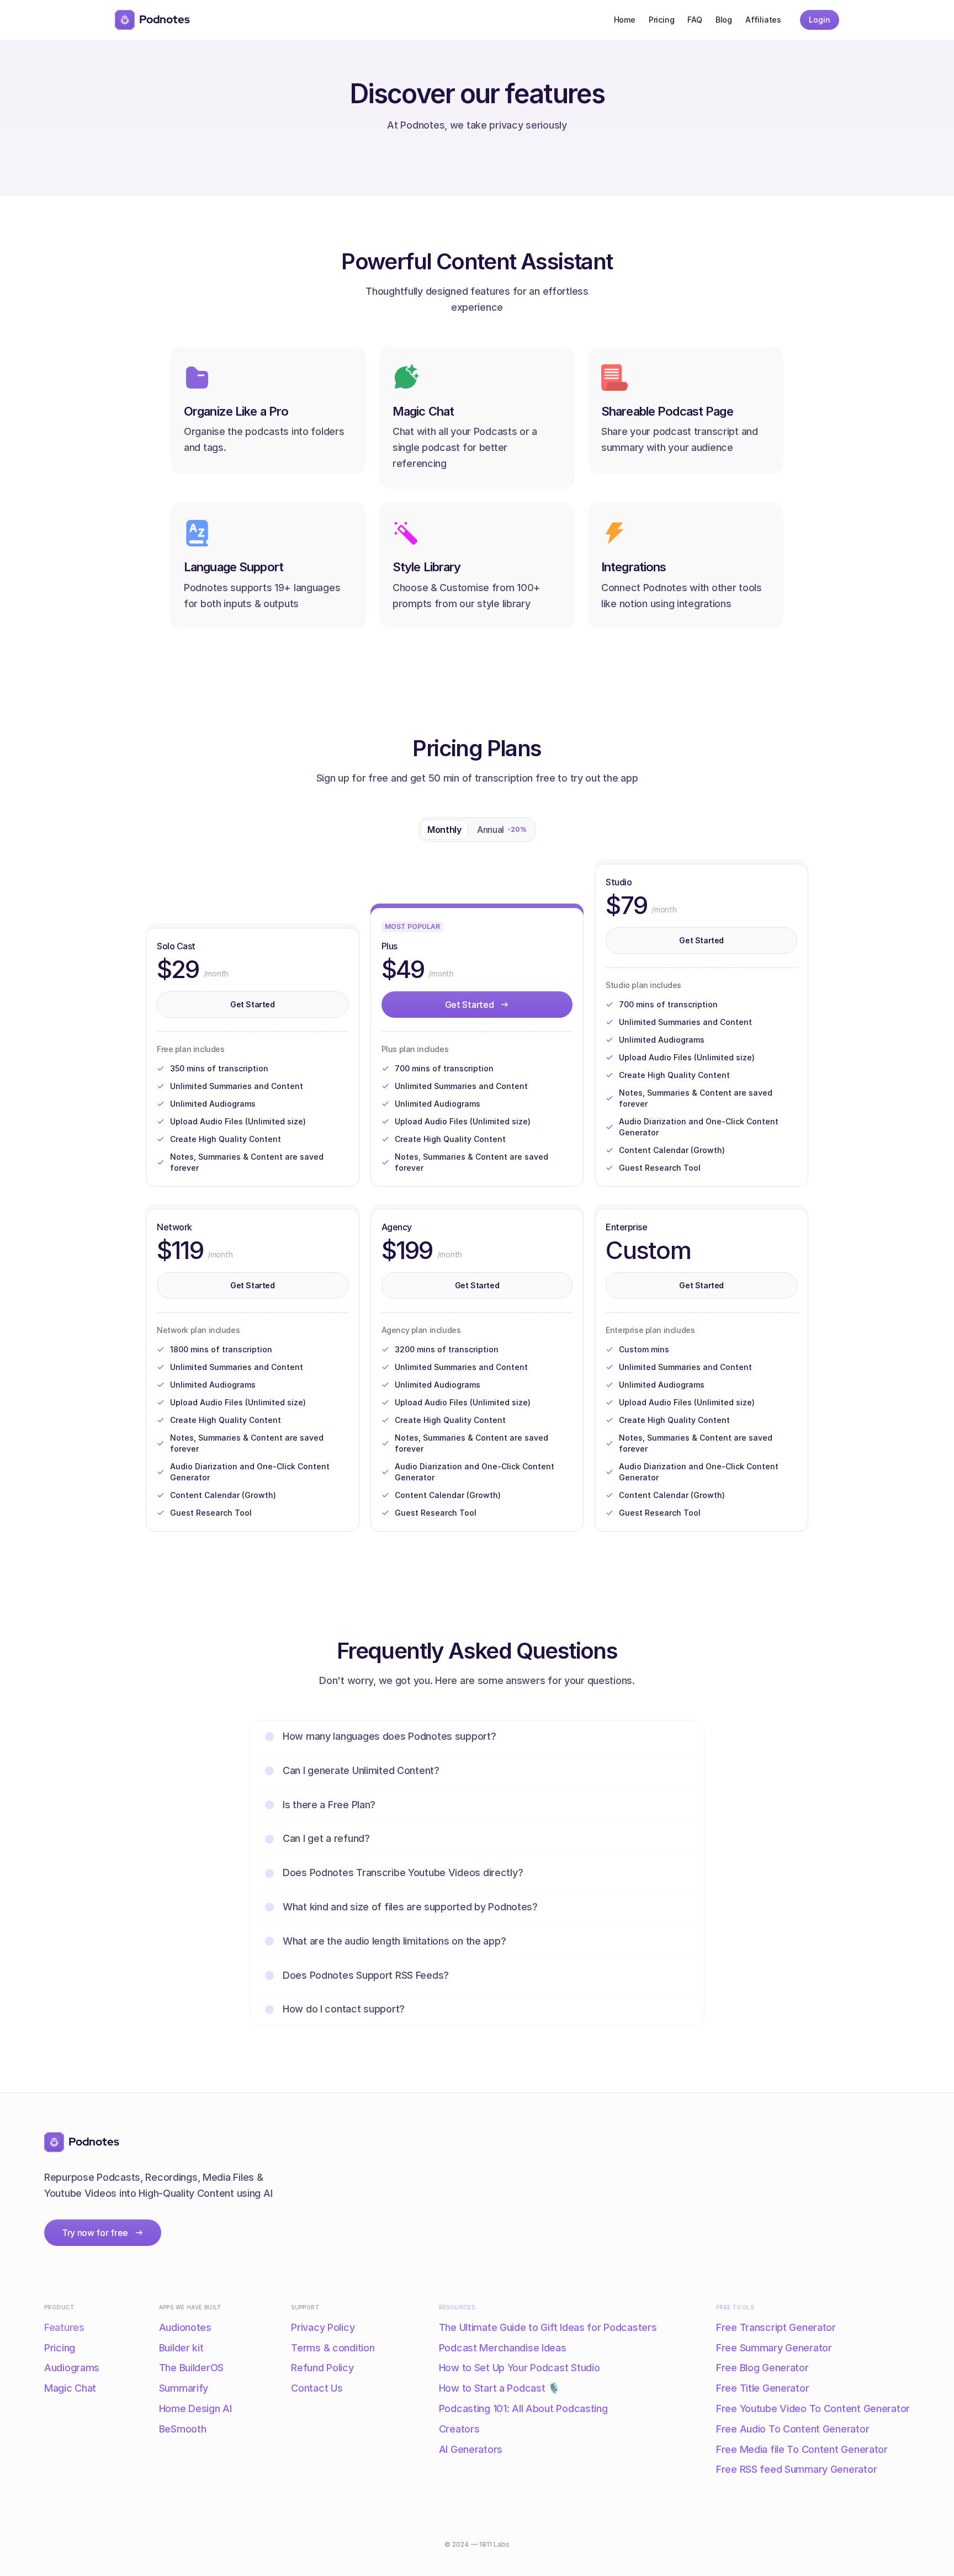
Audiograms (72, 2368)
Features (64, 2327)
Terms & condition (333, 2348)
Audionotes (185, 2327)
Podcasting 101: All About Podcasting (523, 2408)
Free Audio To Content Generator (793, 2429)
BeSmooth (183, 2429)
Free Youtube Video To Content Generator (813, 2408)
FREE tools (735, 2307)
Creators (459, 2429)
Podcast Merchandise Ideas (503, 2348)
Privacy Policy (323, 2327)
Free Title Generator (762, 2388)
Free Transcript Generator (776, 2327)
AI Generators (471, 2449)
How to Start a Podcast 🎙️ (499, 2388)
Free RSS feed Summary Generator (796, 2469)
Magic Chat (70, 2388)
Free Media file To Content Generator (802, 2449)
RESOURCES (457, 2307)
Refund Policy (322, 2368)
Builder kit (181, 2348)
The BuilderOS (191, 2368)
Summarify (184, 2388)
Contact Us (317, 2388)
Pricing (60, 2348)
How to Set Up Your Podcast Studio (520, 2368)
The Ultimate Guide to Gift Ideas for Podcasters (548, 2327)
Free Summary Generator (774, 2348)
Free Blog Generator (762, 2368)
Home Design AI (195, 2408)
